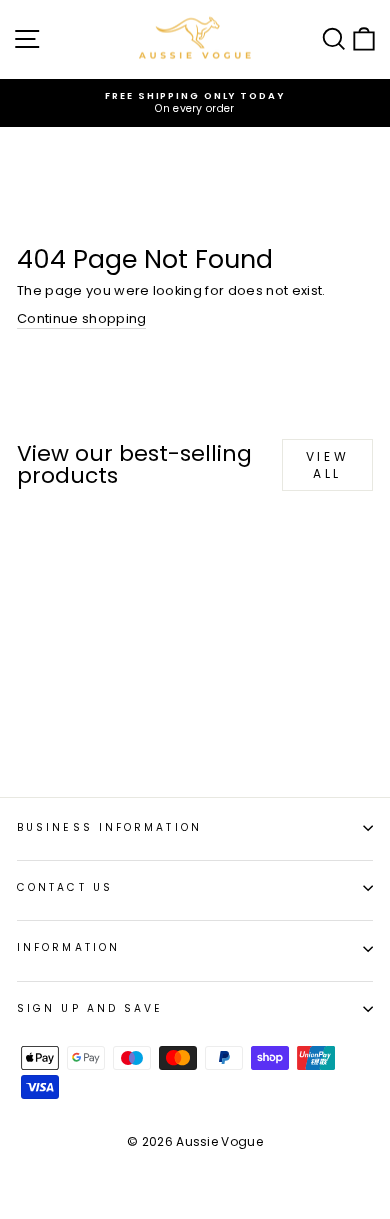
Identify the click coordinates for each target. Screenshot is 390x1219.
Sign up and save (90, 1008)
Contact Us (65, 887)
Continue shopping (81, 319)
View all (327, 465)
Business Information (109, 827)
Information (68, 947)
